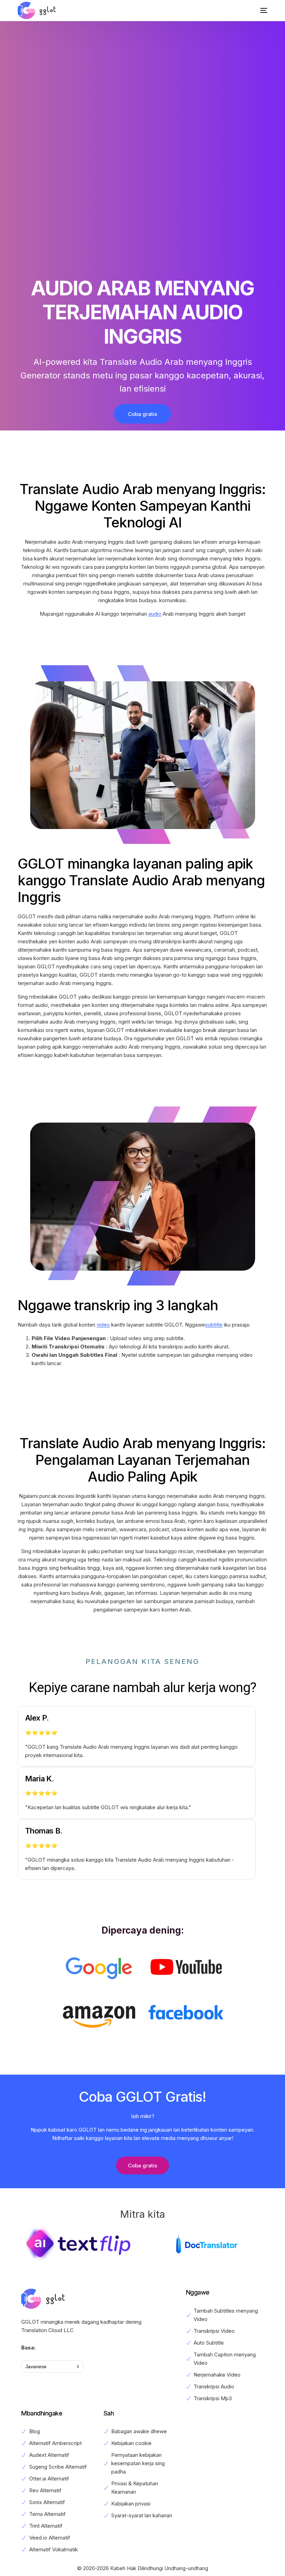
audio (155, 614)
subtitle (214, 1325)
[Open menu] (259, 10)
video (103, 1325)
